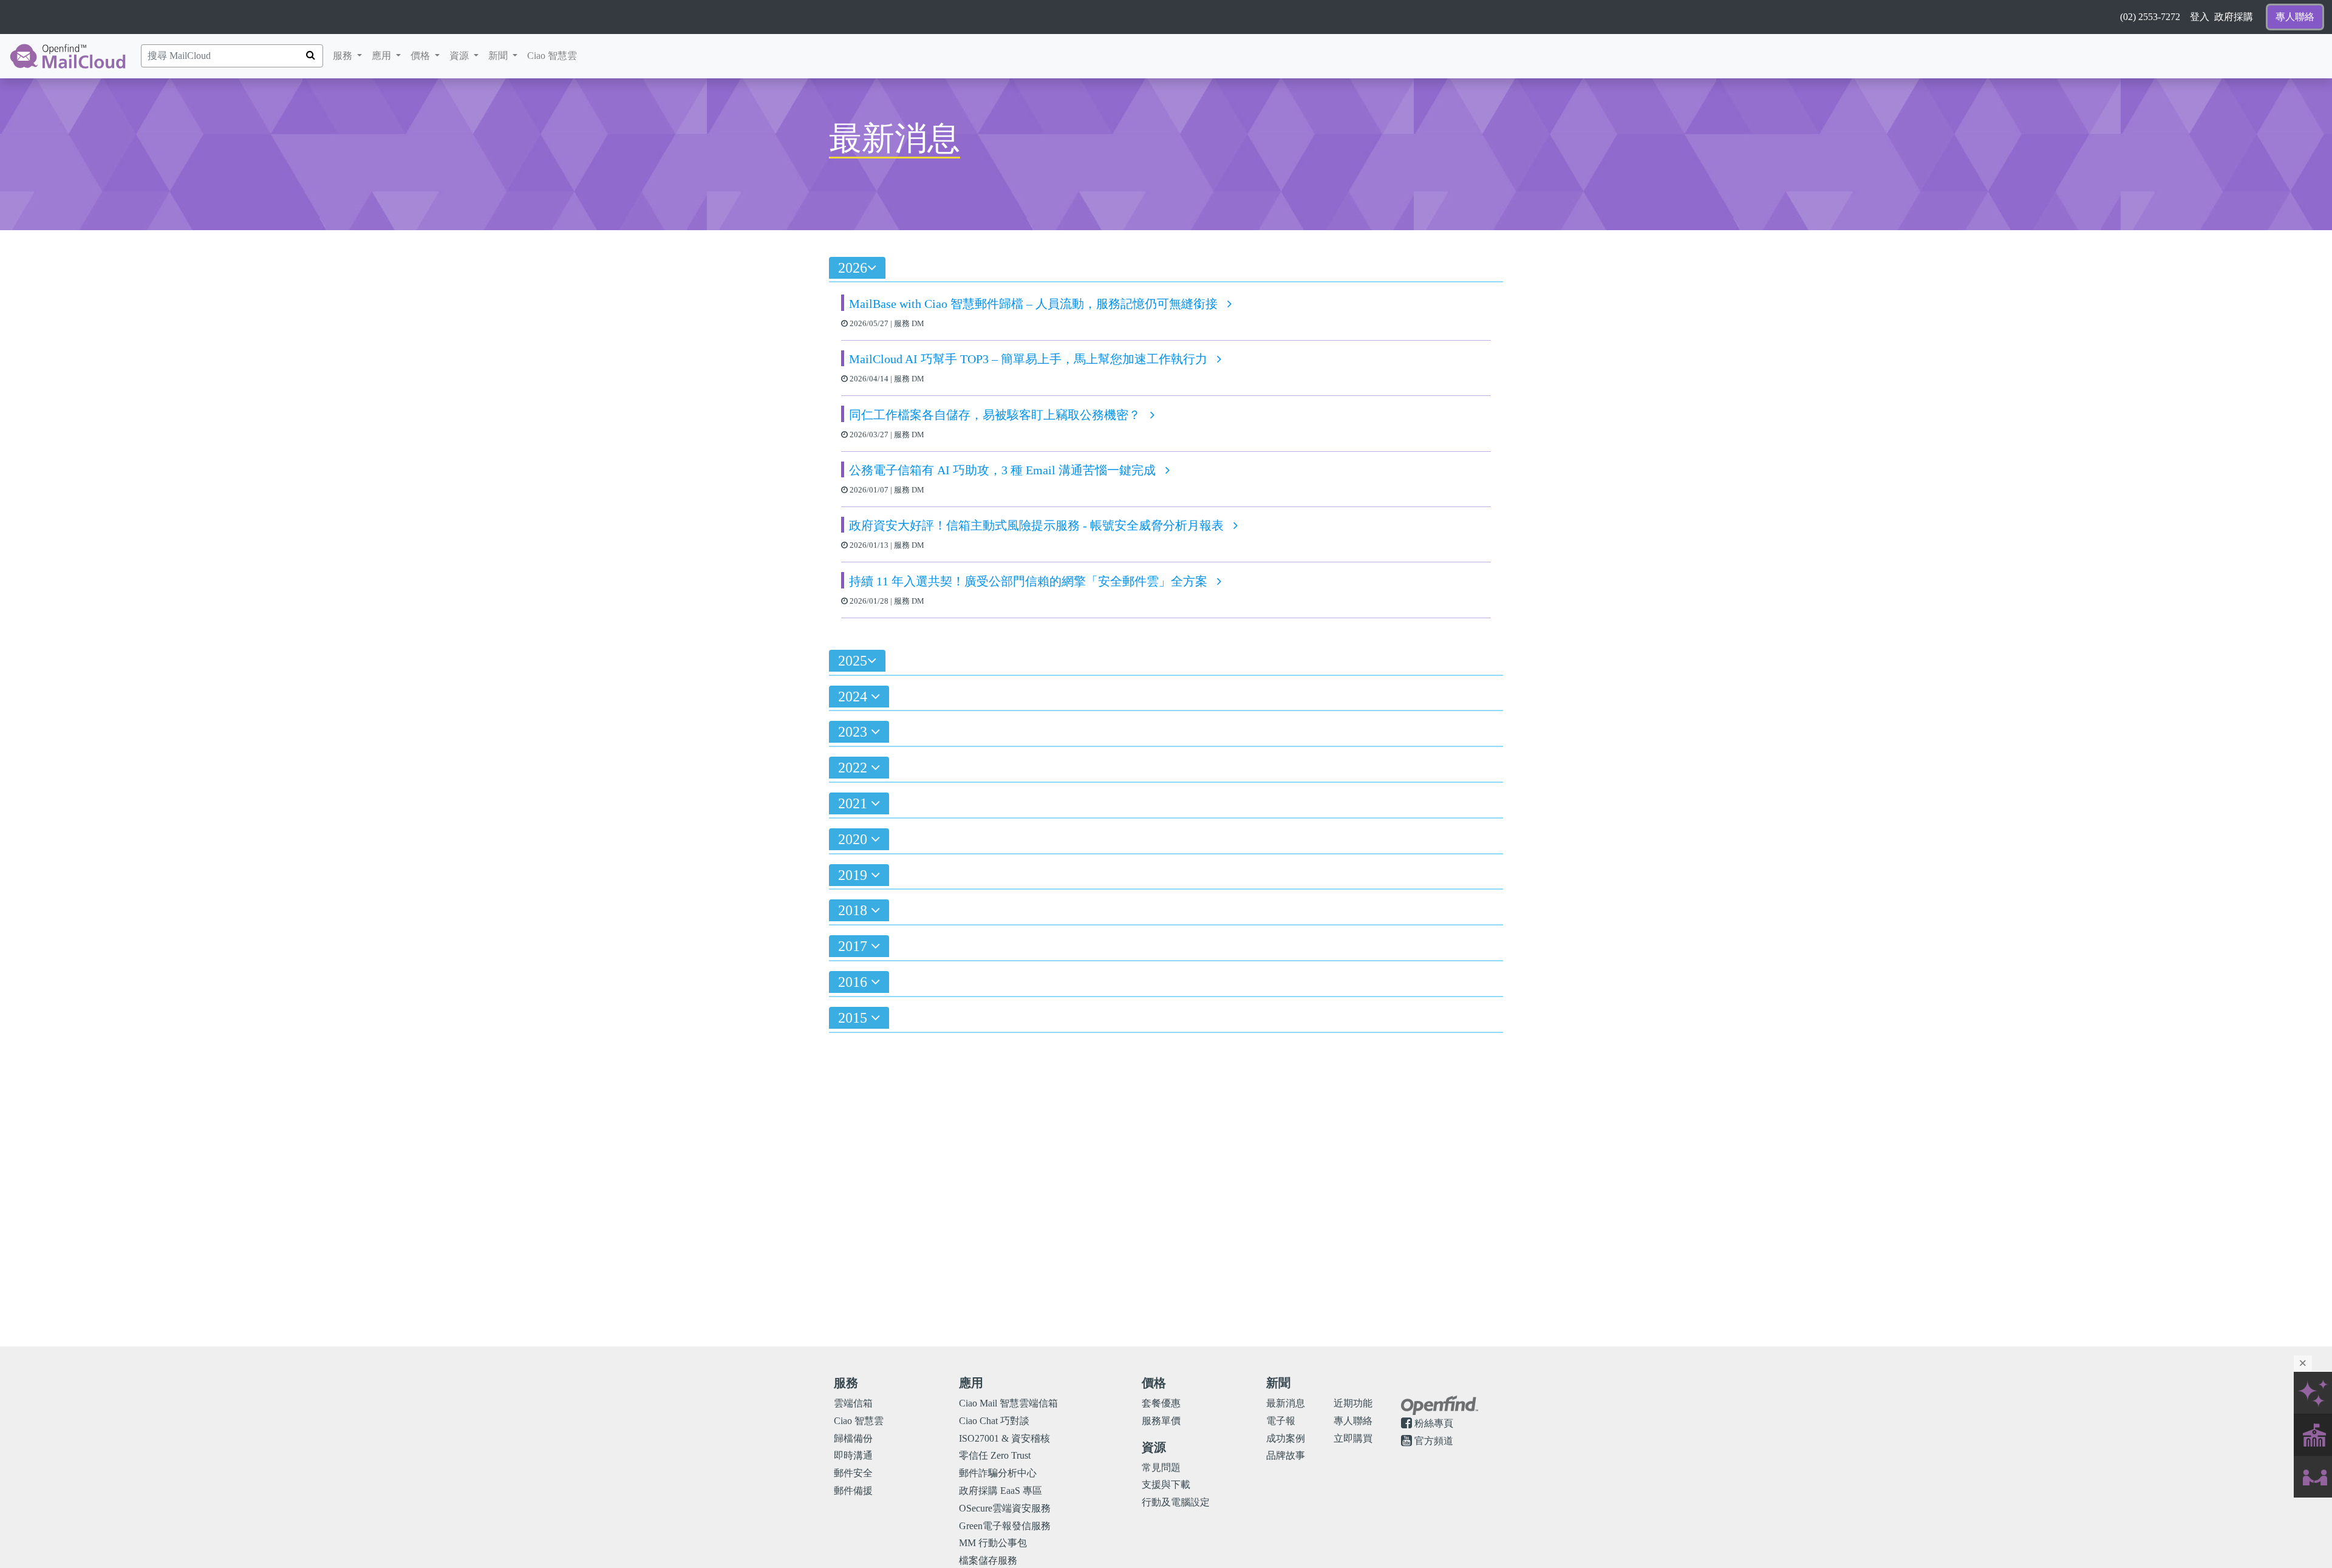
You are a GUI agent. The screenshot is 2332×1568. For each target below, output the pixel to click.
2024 (854, 697)
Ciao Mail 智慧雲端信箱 (1008, 1403)
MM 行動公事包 (993, 1543)
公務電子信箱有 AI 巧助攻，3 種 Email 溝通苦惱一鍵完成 (1002, 470)
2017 (854, 946)
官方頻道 (1434, 1441)
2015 (854, 1018)
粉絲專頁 (1434, 1423)
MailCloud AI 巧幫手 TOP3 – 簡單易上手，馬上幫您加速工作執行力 (1028, 359)
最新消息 (1286, 1403)
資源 (466, 55)
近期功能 (1353, 1403)
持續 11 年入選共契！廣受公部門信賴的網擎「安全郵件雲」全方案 (1028, 581)
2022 (854, 768)
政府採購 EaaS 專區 (1001, 1491)
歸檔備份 (853, 1438)
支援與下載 (1166, 1484)
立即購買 (1353, 1438)
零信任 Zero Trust (995, 1455)
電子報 (1281, 1421)
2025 (853, 661)
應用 (383, 56)
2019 (854, 875)
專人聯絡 (1353, 1421)
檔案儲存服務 (988, 1560)
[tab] (1166, 271)
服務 (344, 56)
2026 (853, 268)
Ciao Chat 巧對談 (994, 1421)
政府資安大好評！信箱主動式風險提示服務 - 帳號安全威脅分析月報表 (1036, 525)
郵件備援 (853, 1491)
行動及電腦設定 (1176, 1502)
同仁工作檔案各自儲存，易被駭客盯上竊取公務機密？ (995, 415)
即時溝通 (853, 1455)
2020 (854, 839)
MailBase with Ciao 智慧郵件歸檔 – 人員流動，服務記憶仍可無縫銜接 (1033, 304)
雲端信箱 (853, 1403)
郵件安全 (853, 1473)
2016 (854, 982)
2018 (854, 910)
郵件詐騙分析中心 (998, 1473)
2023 (854, 732)
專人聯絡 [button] (2295, 17)
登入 (2200, 17)
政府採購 (2234, 17)
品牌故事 (1286, 1455)
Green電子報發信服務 (1005, 1526)
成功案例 (1286, 1438)
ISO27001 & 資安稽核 (1004, 1438)
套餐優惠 (1161, 1403)
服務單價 (1161, 1421)
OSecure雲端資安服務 (1005, 1508)
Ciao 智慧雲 (552, 56)
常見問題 (1161, 1467)
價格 (428, 55)
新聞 (505, 55)
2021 (854, 803)
